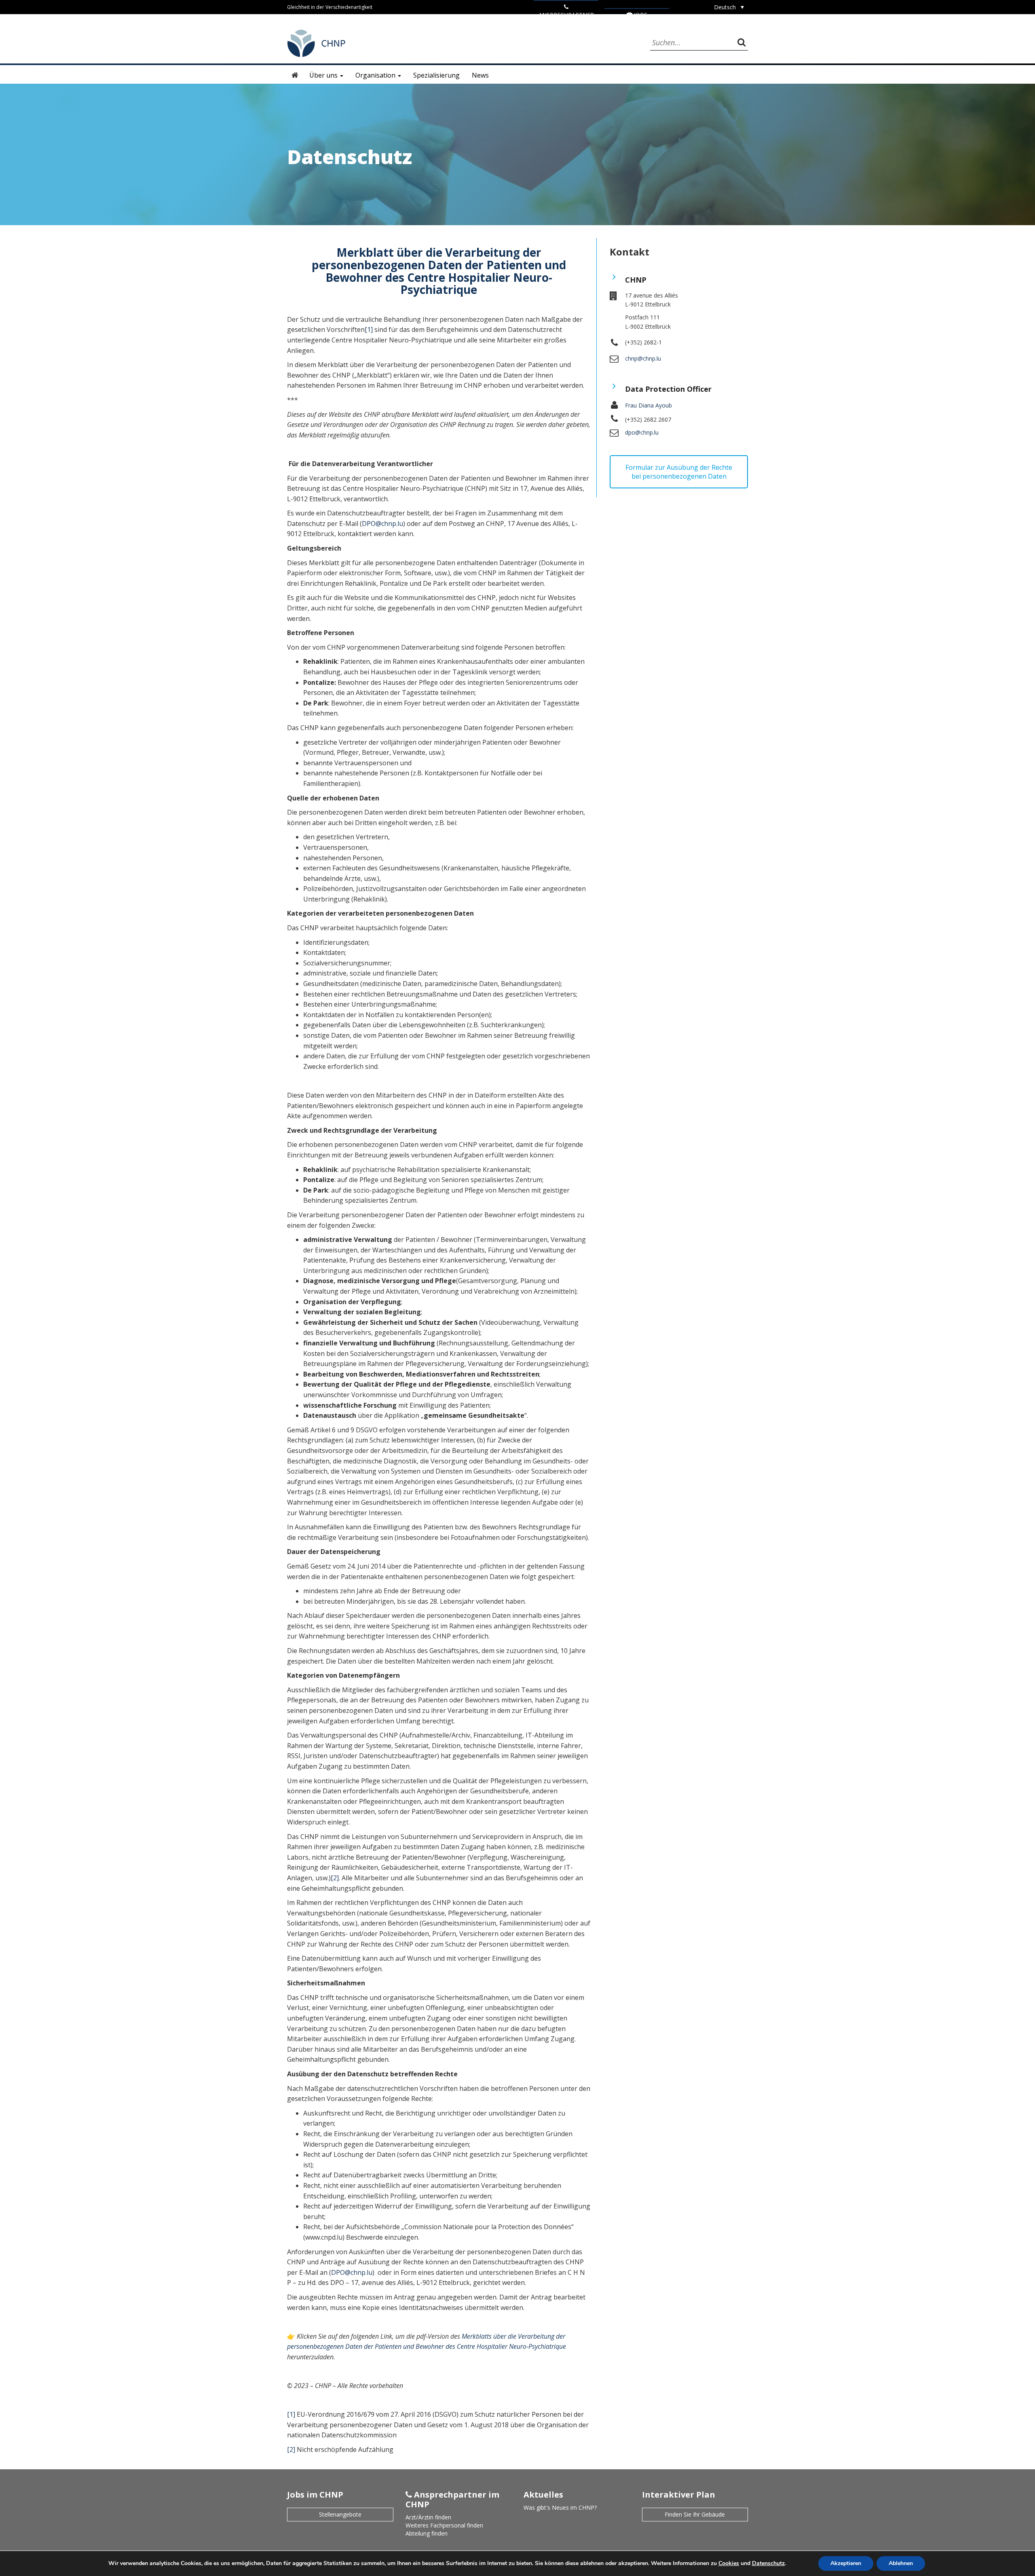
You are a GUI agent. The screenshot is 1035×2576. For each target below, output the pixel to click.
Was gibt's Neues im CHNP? (560, 2507)
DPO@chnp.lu (382, 524)
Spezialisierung (436, 75)
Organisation (376, 75)
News (480, 75)
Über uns (324, 75)
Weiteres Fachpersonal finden (444, 2525)
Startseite (295, 75)
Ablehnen (901, 2563)
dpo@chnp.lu (642, 432)
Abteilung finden (427, 2533)
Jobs (640, 15)
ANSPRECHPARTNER (566, 15)
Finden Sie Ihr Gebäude (695, 2514)
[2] (335, 1878)
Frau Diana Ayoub (648, 405)
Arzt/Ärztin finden (428, 2517)
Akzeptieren (846, 2563)
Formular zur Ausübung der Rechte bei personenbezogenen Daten (679, 472)
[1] (369, 329)
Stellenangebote (340, 2514)
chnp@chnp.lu (643, 358)
